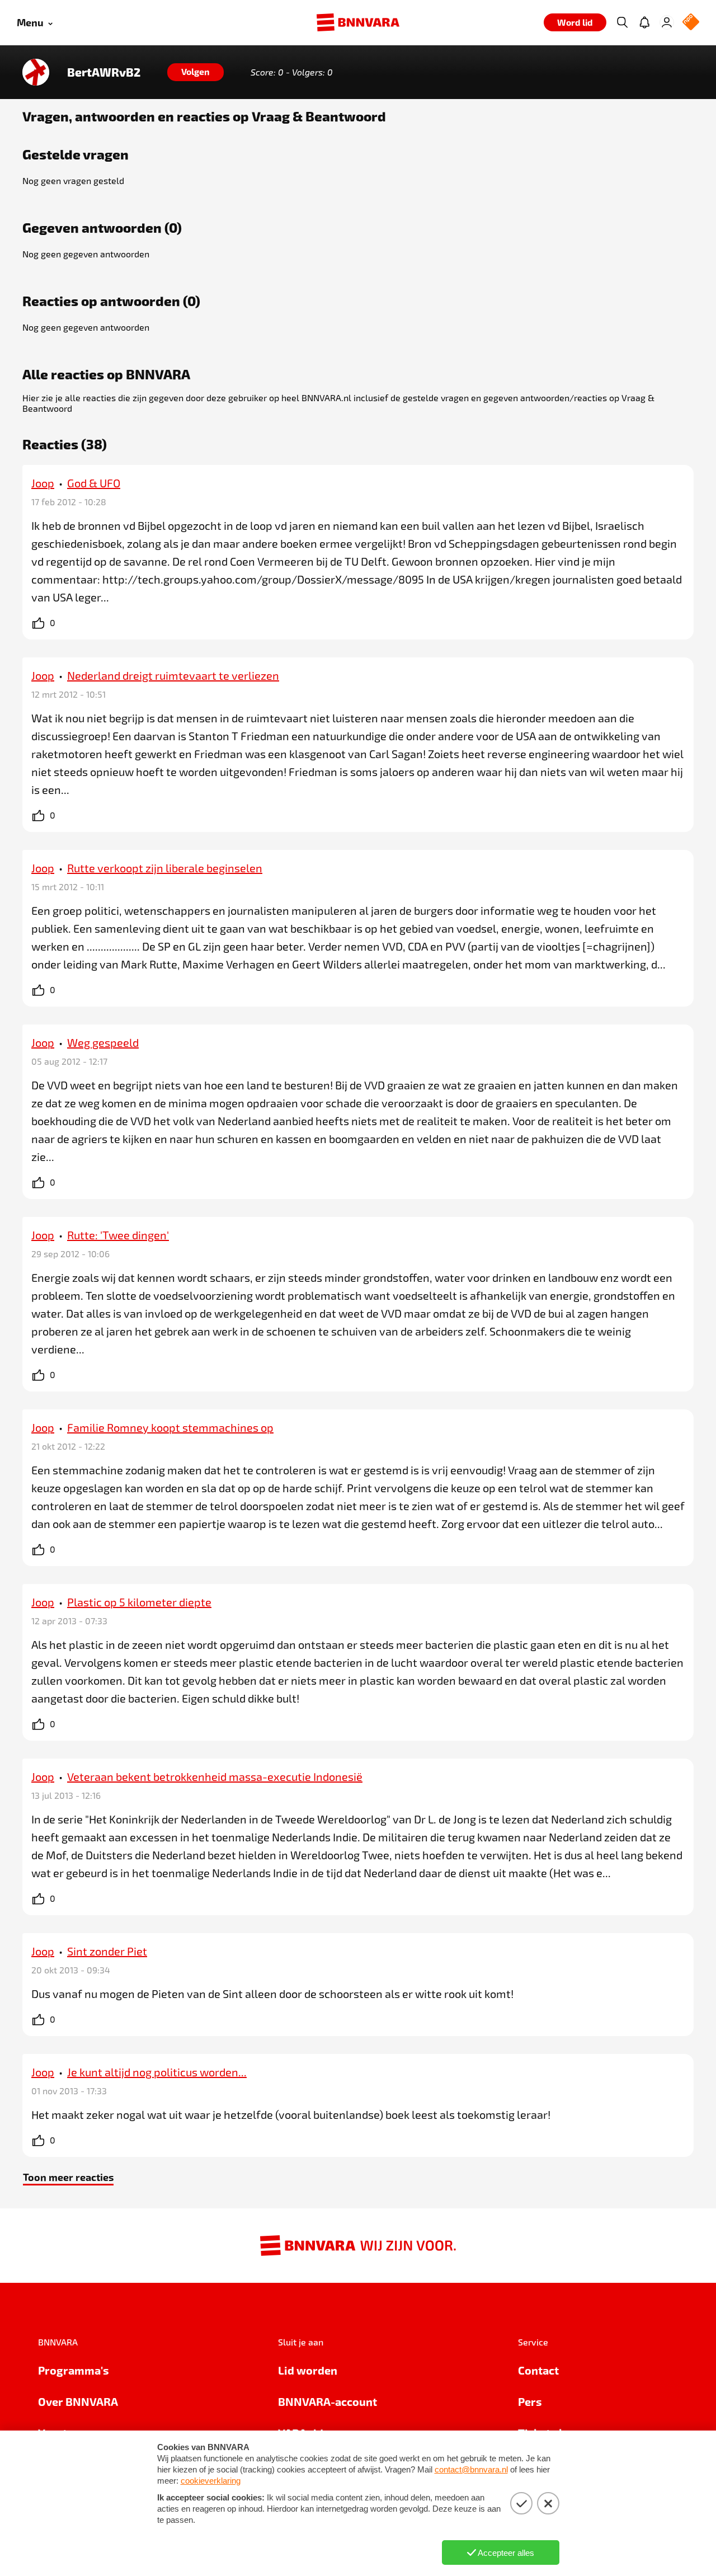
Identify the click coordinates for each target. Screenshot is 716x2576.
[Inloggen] (667, 22)
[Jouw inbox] (644, 22)
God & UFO (94, 483)
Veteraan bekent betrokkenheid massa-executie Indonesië (215, 1776)
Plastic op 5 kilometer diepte (139, 1602)
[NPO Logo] (691, 23)
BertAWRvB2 (104, 72)
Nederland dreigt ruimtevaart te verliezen (173, 675)
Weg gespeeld (103, 1042)
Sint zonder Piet (107, 1951)
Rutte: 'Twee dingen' (118, 1235)
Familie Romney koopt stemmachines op (170, 1427)
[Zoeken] (622, 22)
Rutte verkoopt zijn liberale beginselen (165, 868)
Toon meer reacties (68, 2177)
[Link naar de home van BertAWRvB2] (36, 72)
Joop (43, 483)
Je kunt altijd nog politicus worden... (157, 2072)
